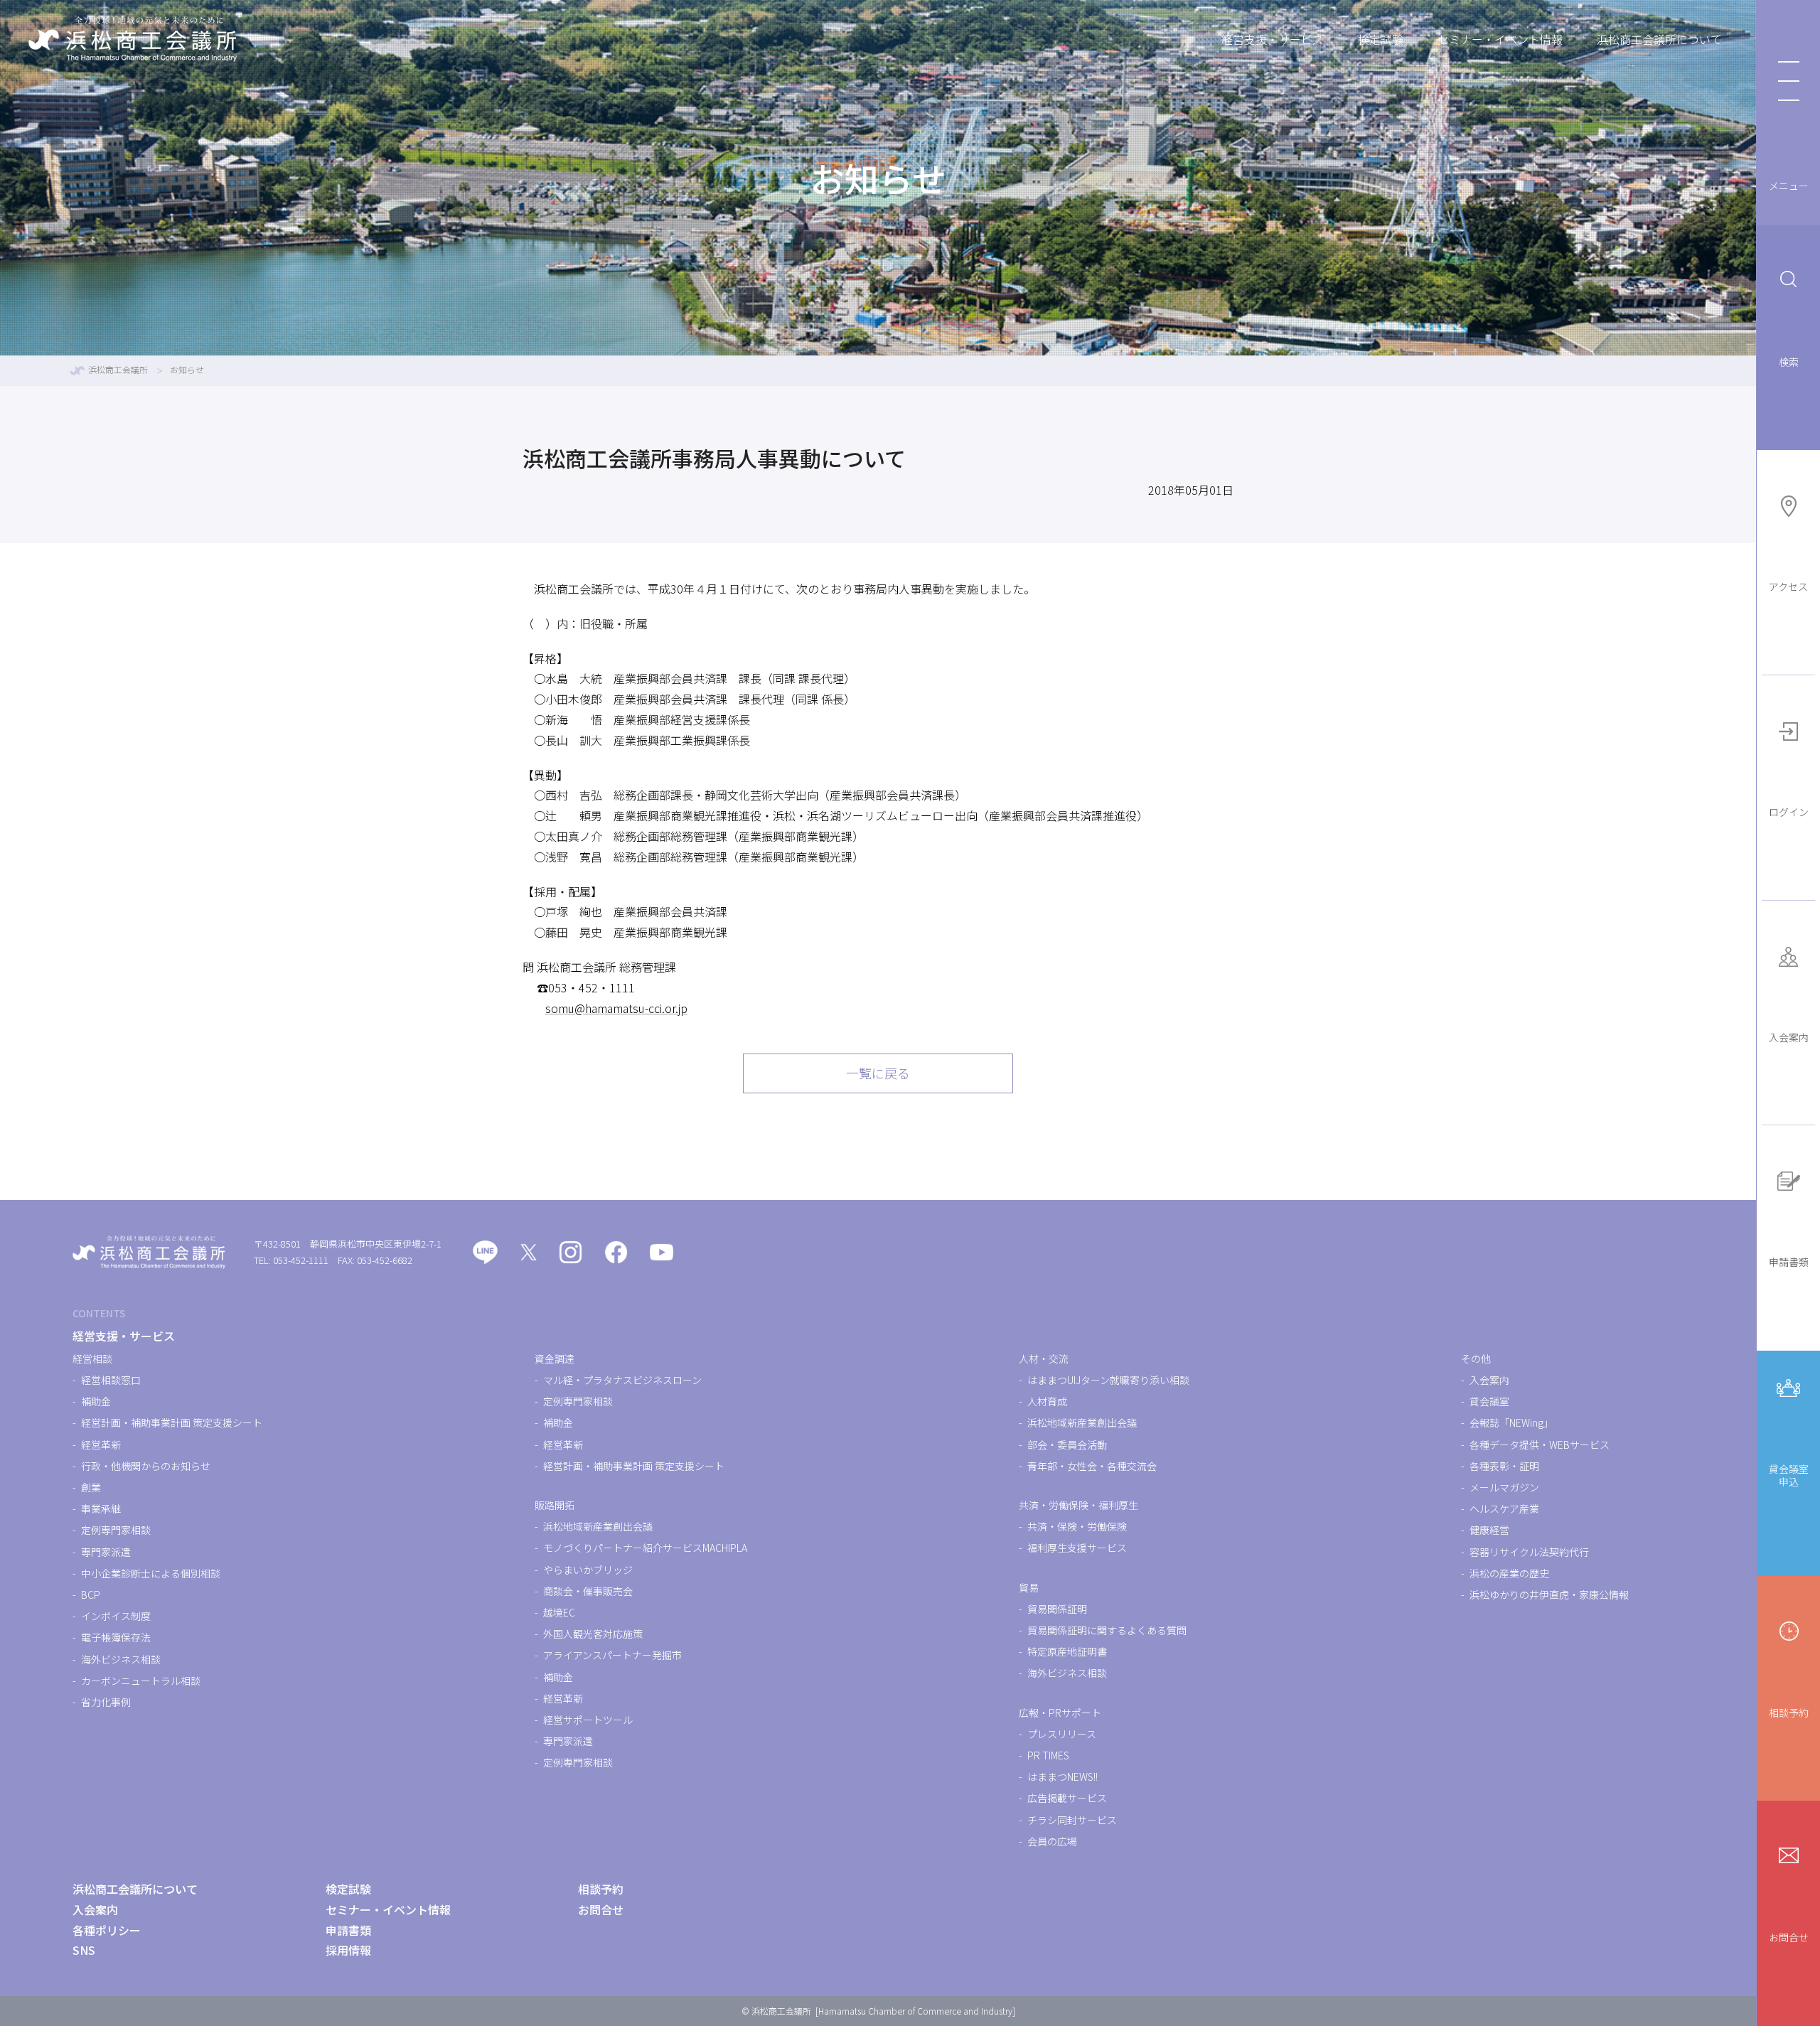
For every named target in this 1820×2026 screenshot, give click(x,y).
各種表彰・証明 (1504, 1466)
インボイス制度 (116, 1616)
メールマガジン (1504, 1487)
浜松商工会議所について (1659, 39)
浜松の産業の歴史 (1509, 1573)
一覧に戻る (878, 1073)
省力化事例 (106, 1702)
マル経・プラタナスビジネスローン (622, 1380)
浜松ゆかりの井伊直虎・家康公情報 (1549, 1594)
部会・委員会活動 (1067, 1445)
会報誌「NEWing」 (1511, 1422)
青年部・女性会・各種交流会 (1092, 1466)
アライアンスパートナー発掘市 (612, 1655)
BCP (91, 1594)
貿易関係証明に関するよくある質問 (1107, 1630)
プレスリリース (1062, 1734)
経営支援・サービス (1273, 39)
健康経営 (1489, 1530)
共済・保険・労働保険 (1077, 1526)
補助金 (96, 1401)
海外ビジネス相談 (121, 1659)
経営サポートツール (588, 1720)
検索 (1789, 362)
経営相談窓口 (111, 1380)
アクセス (1788, 586)
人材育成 (1047, 1401)
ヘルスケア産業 (1504, 1508)
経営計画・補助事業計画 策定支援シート (172, 1422)
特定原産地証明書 (1067, 1651)
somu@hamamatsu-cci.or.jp (616, 1008)
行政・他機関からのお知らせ (146, 1466)
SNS (84, 1950)
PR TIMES (1048, 1755)
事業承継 (101, 1508)
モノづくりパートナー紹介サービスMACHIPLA (645, 1548)
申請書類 (1789, 1262)
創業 (91, 1487)
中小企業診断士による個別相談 (151, 1573)
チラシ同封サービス (1072, 1820)
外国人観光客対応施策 (593, 1634)
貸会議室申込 (1789, 1475)
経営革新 (101, 1445)
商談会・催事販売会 (588, 1591)
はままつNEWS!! (1062, 1776)
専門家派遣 (106, 1552)
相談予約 (1789, 1713)
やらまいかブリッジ (588, 1570)
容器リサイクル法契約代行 (1529, 1552)
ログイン (1789, 812)
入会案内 (1789, 1037)
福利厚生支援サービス (1077, 1548)
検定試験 (1381, 39)
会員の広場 (1052, 1841)
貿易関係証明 (1057, 1609)
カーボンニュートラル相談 (141, 1681)
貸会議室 (1489, 1401)
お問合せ (1789, 1937)
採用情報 (348, 1950)
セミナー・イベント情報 (1500, 39)
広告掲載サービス (1067, 1798)
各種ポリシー (107, 1930)
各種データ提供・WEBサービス (1540, 1445)
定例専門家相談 (116, 1530)
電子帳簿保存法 (116, 1637)
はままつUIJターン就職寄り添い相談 (1108, 1380)
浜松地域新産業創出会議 (598, 1526)
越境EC (559, 1612)
